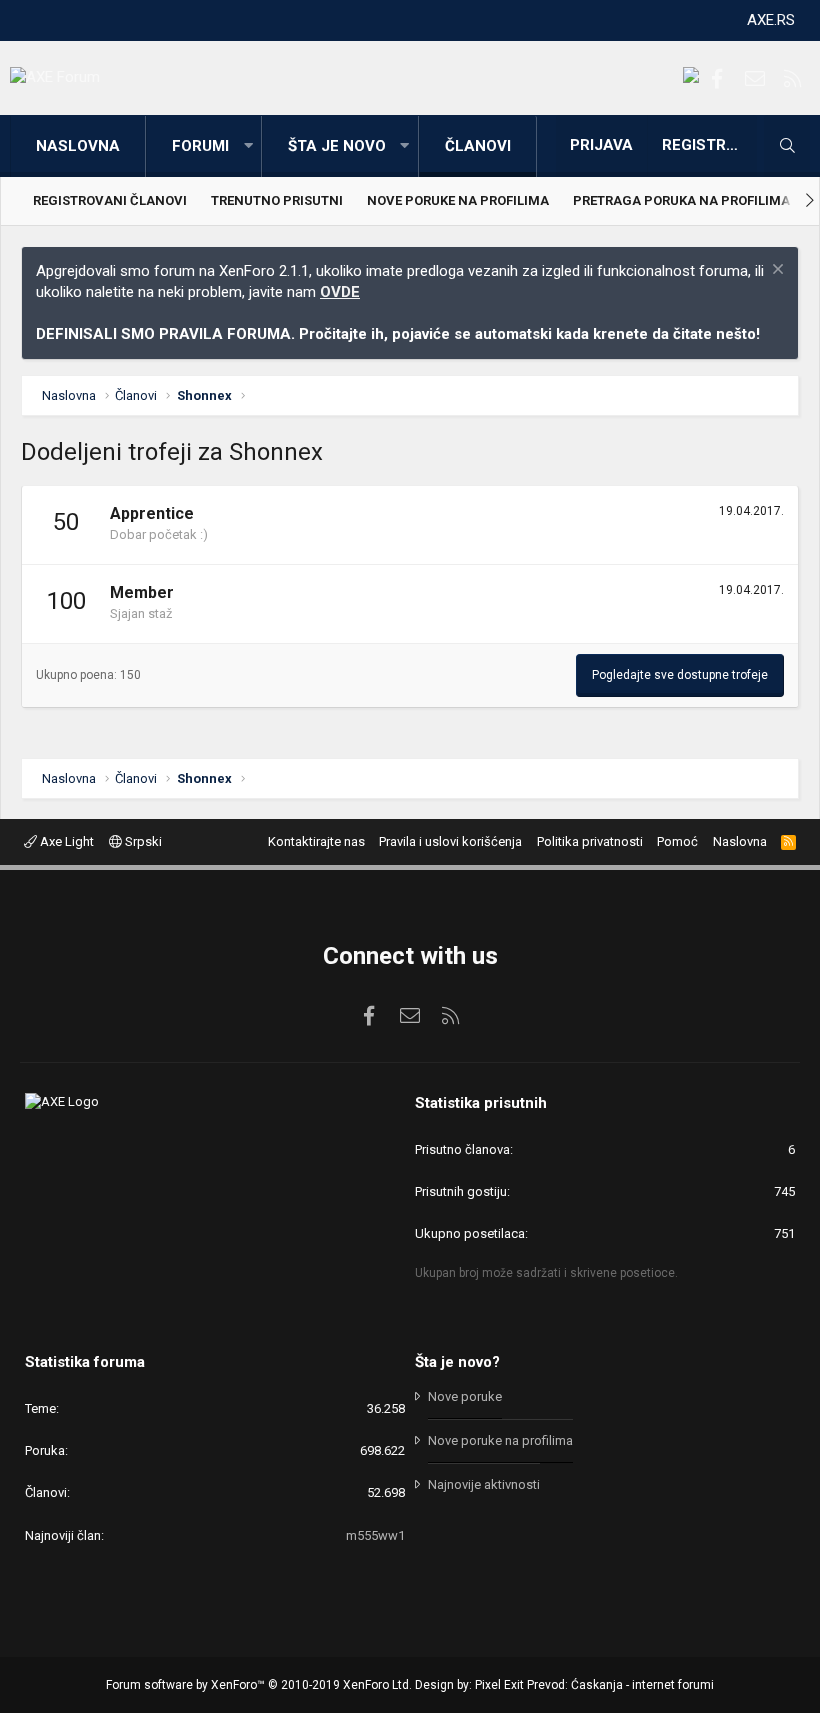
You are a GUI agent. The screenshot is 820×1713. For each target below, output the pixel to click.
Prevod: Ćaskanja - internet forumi (620, 1685)
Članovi (478, 146)
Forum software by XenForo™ (259, 1685)
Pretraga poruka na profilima (681, 200)
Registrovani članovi (110, 200)
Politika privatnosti (590, 841)
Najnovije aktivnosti (484, 1484)
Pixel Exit (499, 1685)
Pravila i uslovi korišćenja (450, 841)
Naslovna (78, 146)
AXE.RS (771, 20)
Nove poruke (465, 1396)
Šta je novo (337, 146)
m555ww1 (375, 1535)
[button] (248, 146)
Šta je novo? (457, 1362)
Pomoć (677, 841)
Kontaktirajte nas (316, 841)
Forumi (200, 146)
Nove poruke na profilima (458, 200)
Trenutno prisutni (277, 200)
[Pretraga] (787, 146)
